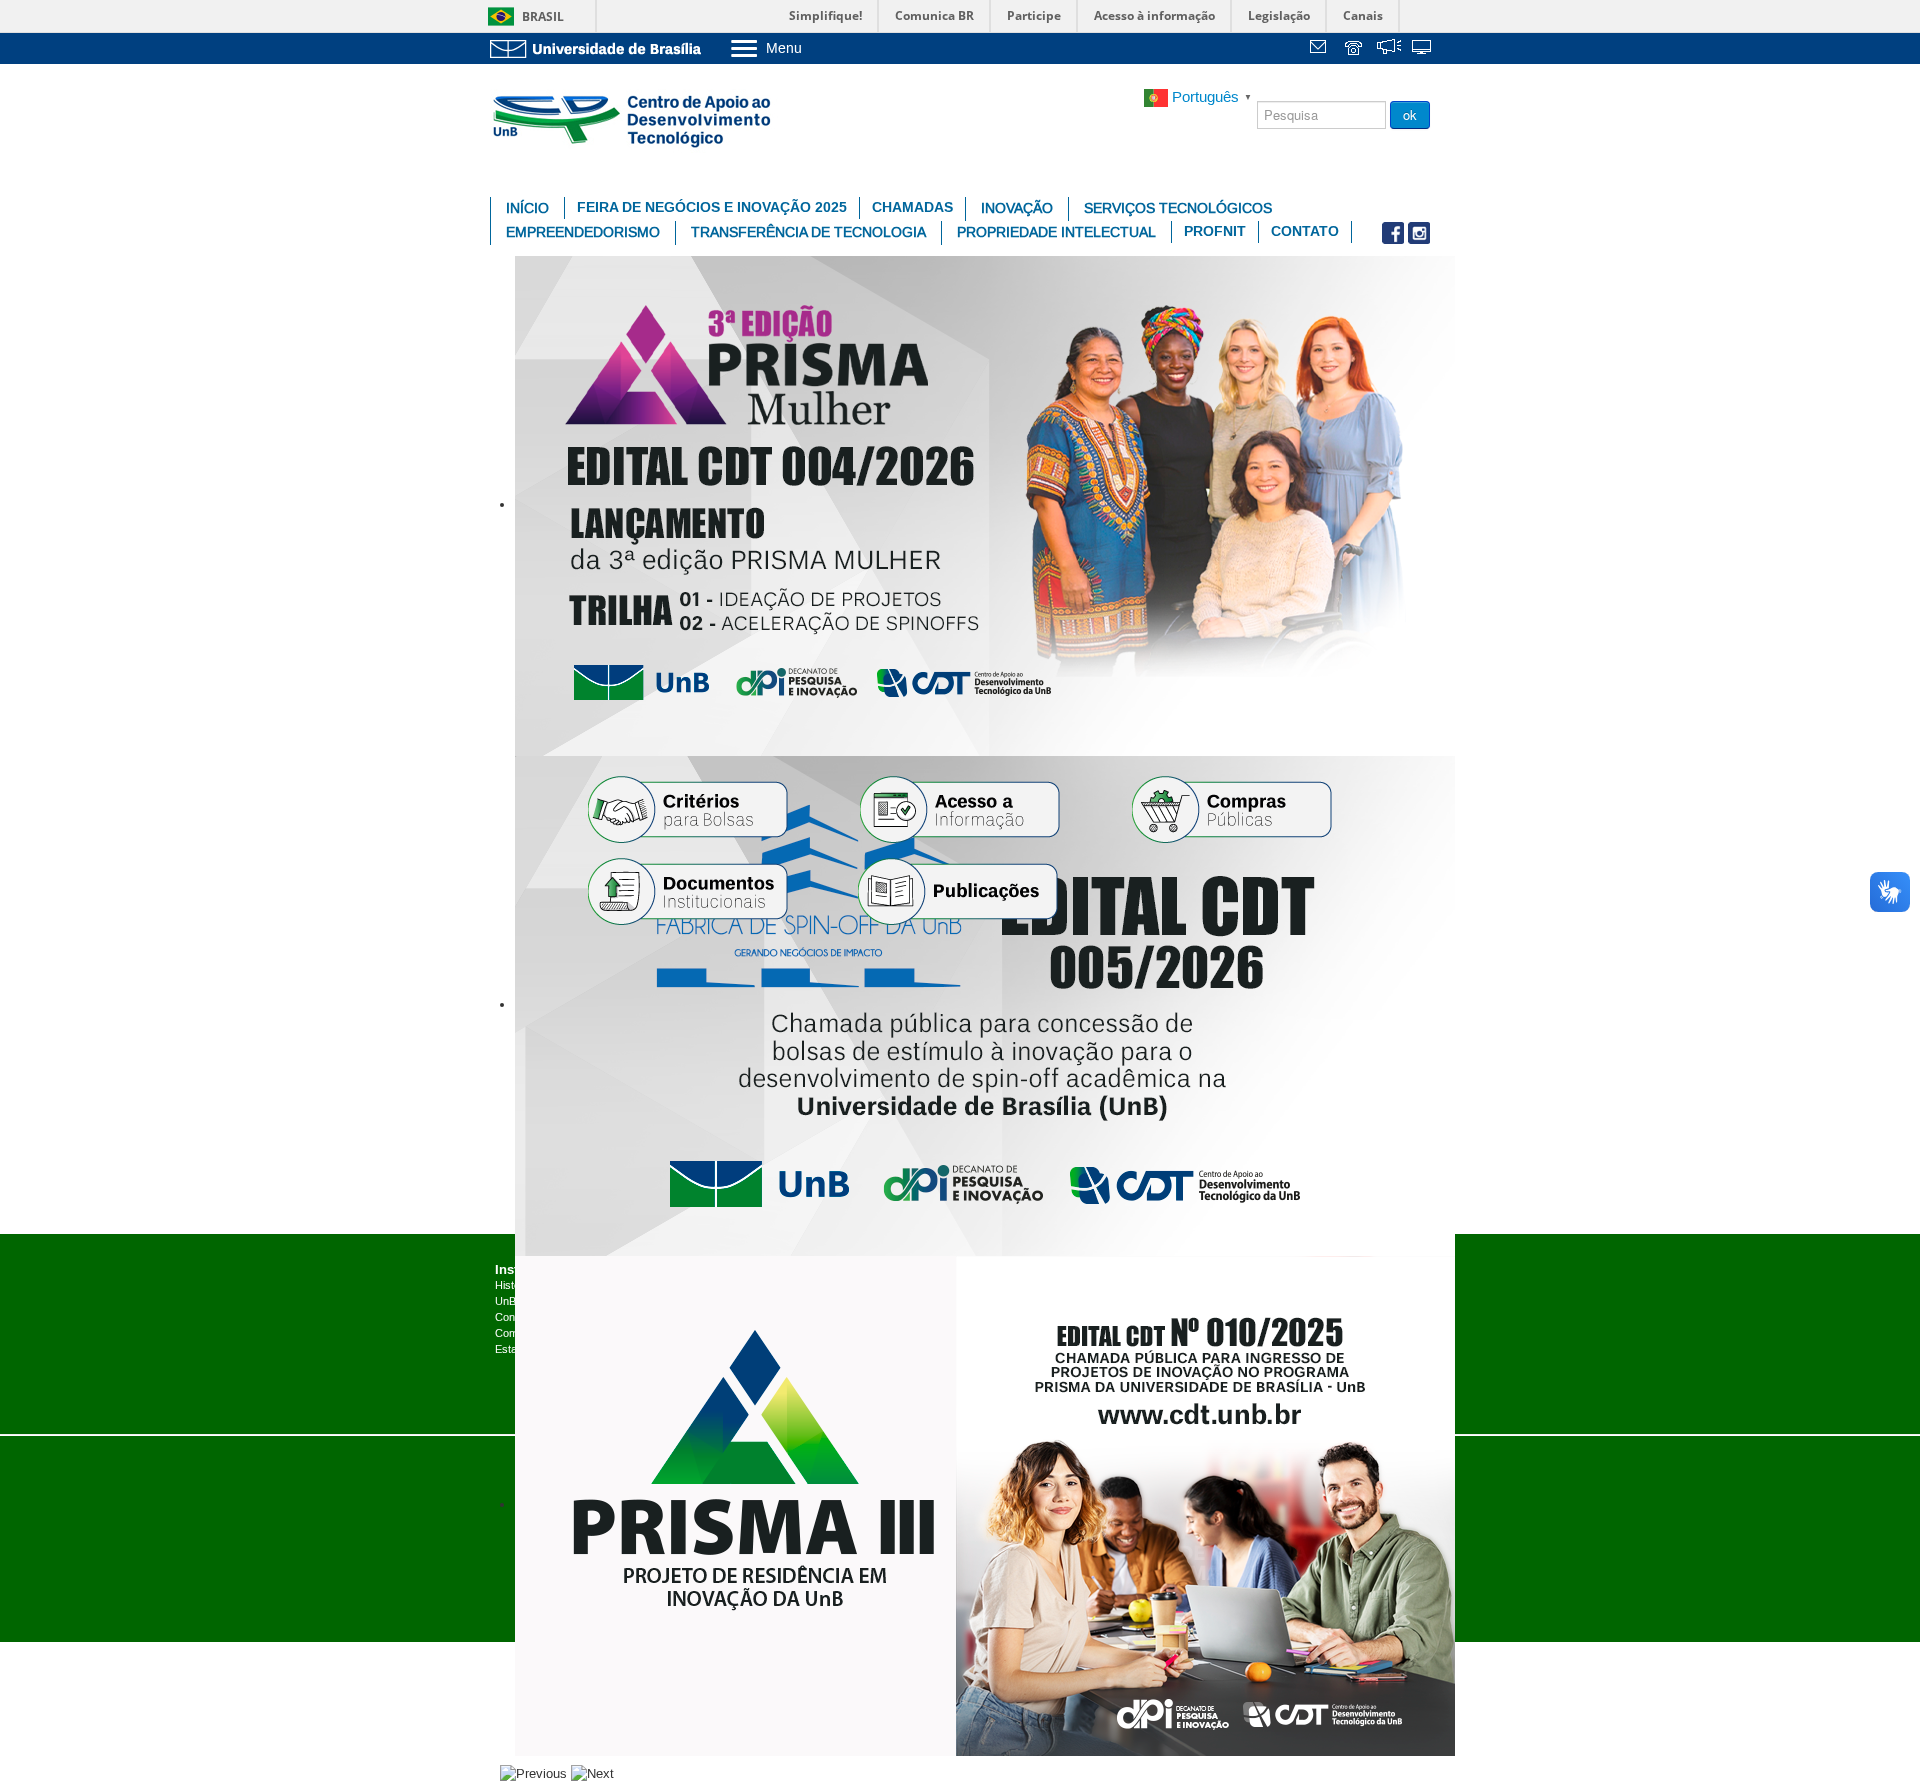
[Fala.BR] (1389, 49)
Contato (1305, 231)
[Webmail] (1321, 49)
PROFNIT (1215, 231)
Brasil (543, 16)
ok (1410, 114)
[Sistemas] (1423, 49)
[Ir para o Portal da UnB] (600, 48)
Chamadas (912, 207)
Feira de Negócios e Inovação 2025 (712, 207)
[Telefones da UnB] (1355, 49)
